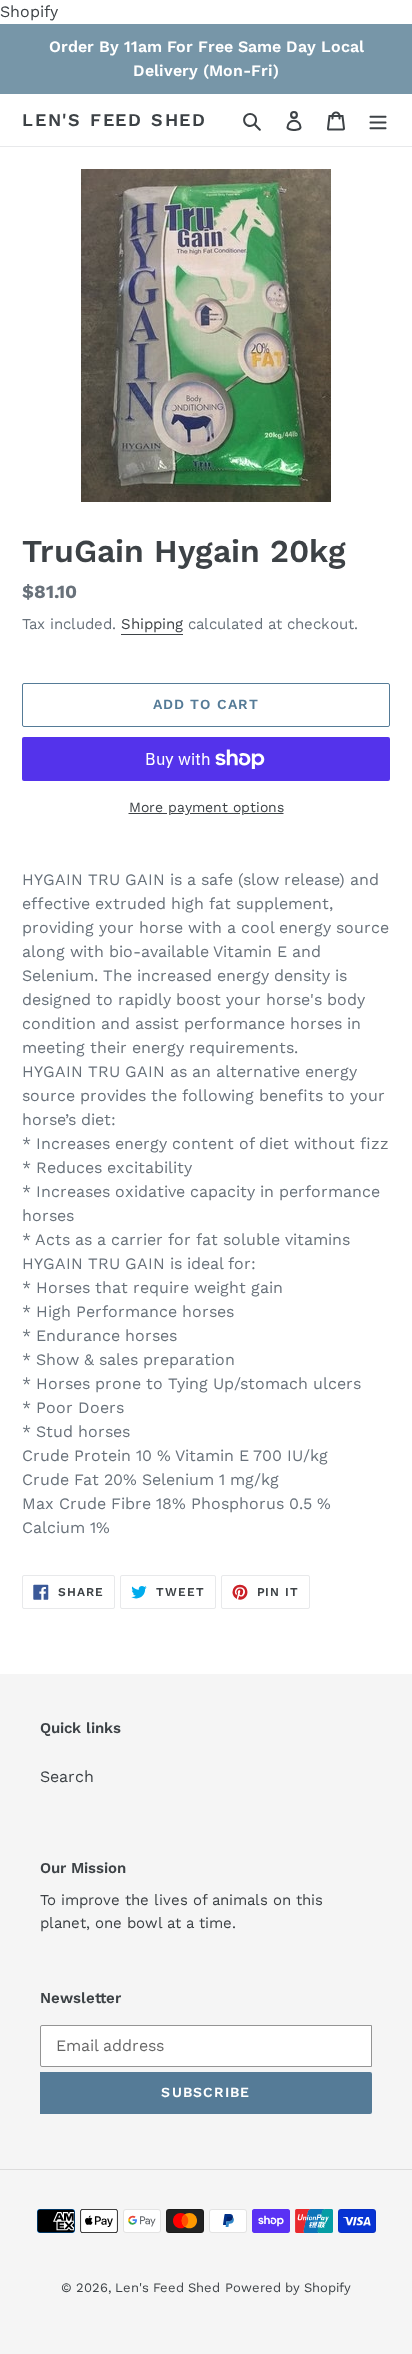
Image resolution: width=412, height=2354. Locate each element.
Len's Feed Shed (114, 119)
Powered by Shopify (288, 2287)
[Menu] (378, 120)
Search (67, 1776)
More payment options (206, 807)
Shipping (152, 624)
